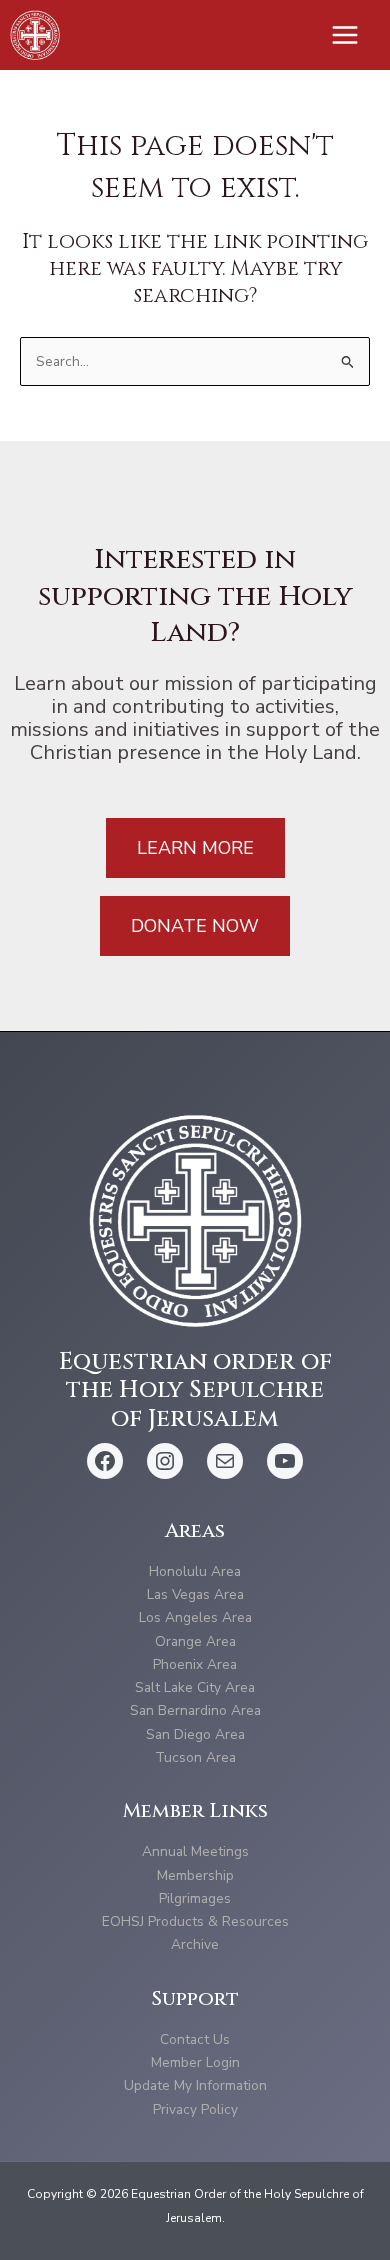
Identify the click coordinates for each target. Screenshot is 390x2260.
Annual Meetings (195, 1851)
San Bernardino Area (195, 1710)
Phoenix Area (195, 1664)
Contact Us (195, 2039)
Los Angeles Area (195, 1617)
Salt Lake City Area (195, 1687)
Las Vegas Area (195, 1594)
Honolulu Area (195, 1571)
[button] (195, 848)
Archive (195, 1944)
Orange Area (195, 1641)
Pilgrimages (195, 1898)
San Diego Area (195, 1734)
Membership (195, 1875)
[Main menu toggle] (345, 35)
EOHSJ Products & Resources (195, 1921)
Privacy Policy (195, 2109)
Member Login (195, 2062)
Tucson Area (195, 1757)
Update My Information (195, 2085)
